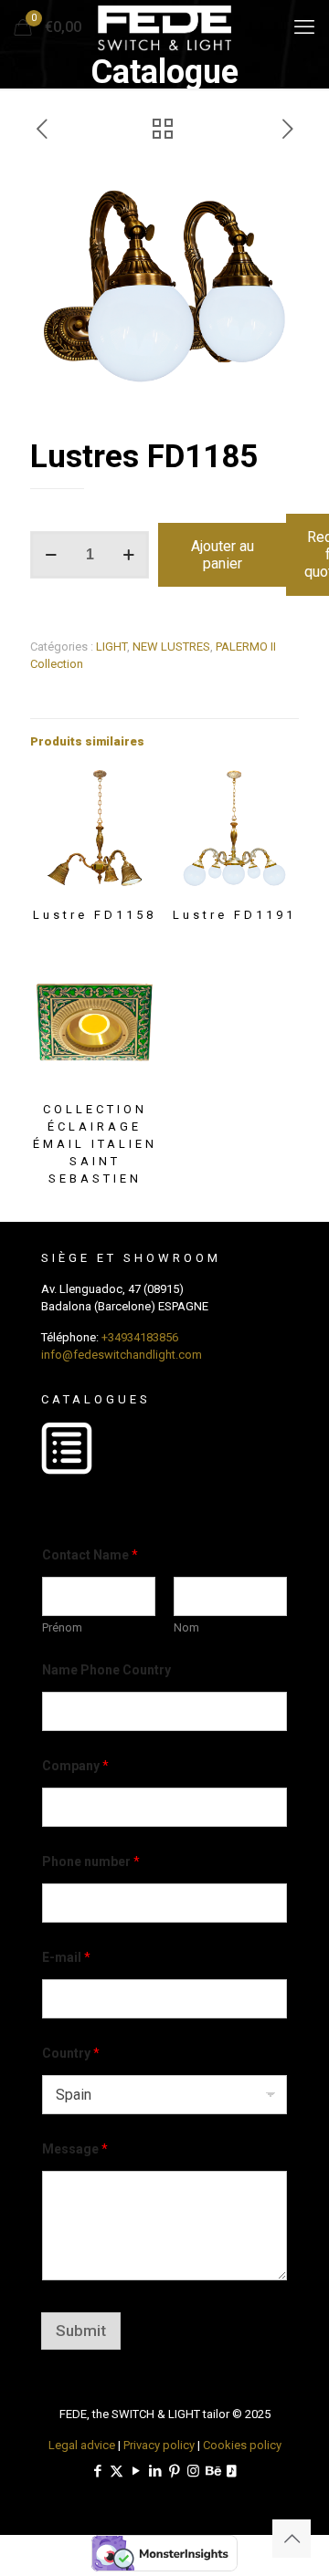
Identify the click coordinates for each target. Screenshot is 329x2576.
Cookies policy (242, 2445)
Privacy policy (159, 2445)
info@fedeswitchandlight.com (122, 1355)
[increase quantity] (128, 555)
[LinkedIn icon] (155, 2471)
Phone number (91, 1862)
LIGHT (111, 647)
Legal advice (82, 2445)
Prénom (62, 1627)
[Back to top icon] (292, 2539)
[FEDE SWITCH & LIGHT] (164, 27)
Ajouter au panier (223, 555)
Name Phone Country (106, 1670)
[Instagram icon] (193, 2471)
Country (71, 2053)
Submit (81, 2331)
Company (75, 1766)
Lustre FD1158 (95, 915)
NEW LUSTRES (171, 647)
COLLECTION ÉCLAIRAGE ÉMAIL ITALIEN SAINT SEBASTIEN (95, 1144)
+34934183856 (140, 1337)
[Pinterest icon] (174, 2471)
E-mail (66, 1957)
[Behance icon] (212, 2471)
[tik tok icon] (232, 2471)
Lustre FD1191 (234, 915)
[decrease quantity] (51, 555)
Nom (186, 1627)
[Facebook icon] (97, 2471)
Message (75, 2149)
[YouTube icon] (136, 2471)
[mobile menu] (304, 27)
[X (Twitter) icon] (117, 2471)
